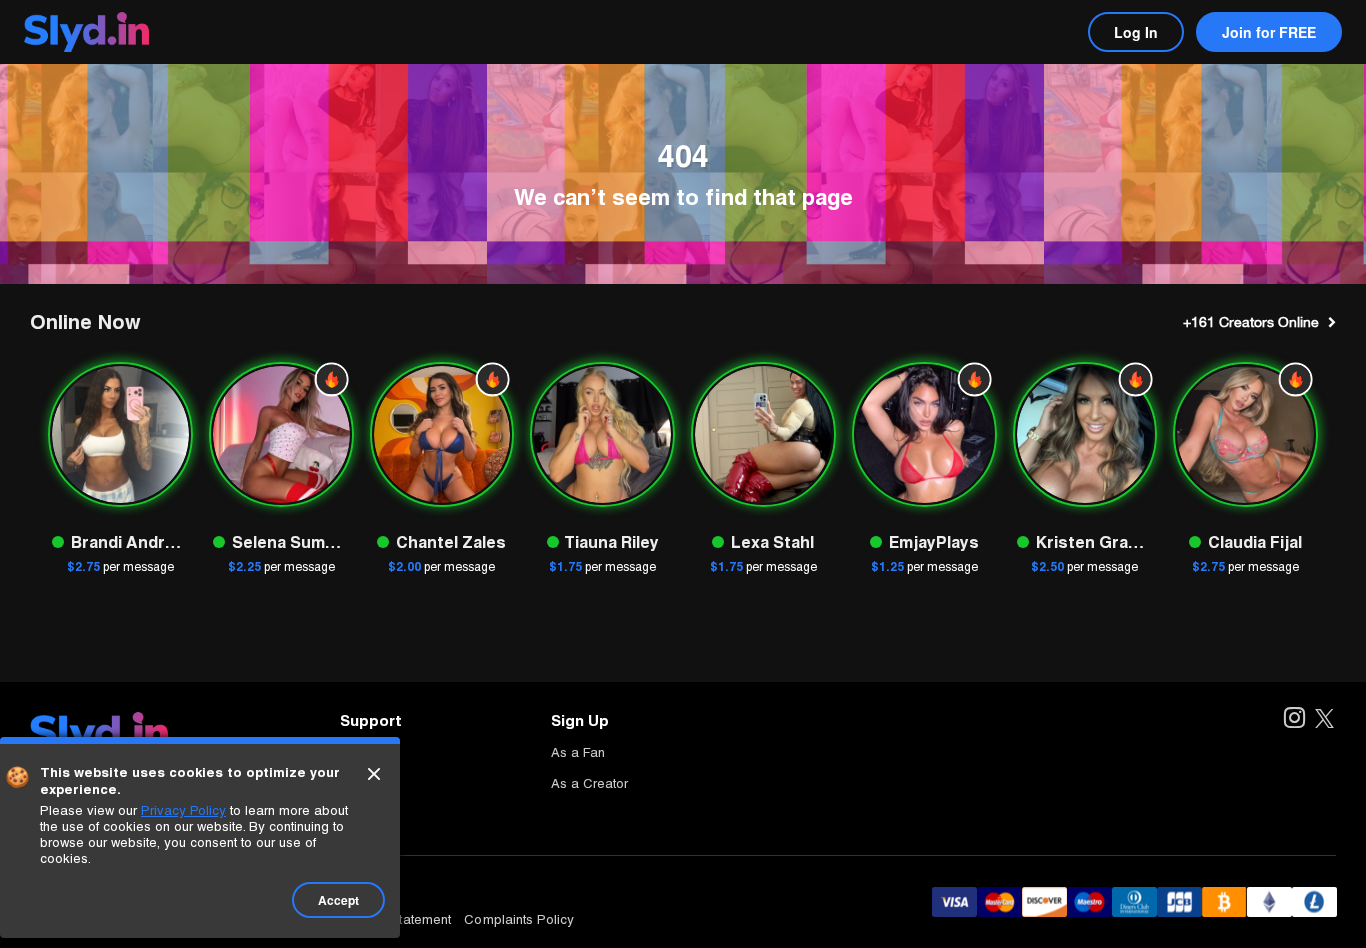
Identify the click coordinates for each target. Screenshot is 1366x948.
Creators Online (1251, 322)
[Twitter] (1324, 719)
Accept (338, 900)
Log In (1136, 32)
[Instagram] (1293, 719)
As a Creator (589, 783)
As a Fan (578, 752)
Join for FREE (1269, 32)
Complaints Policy (519, 919)
